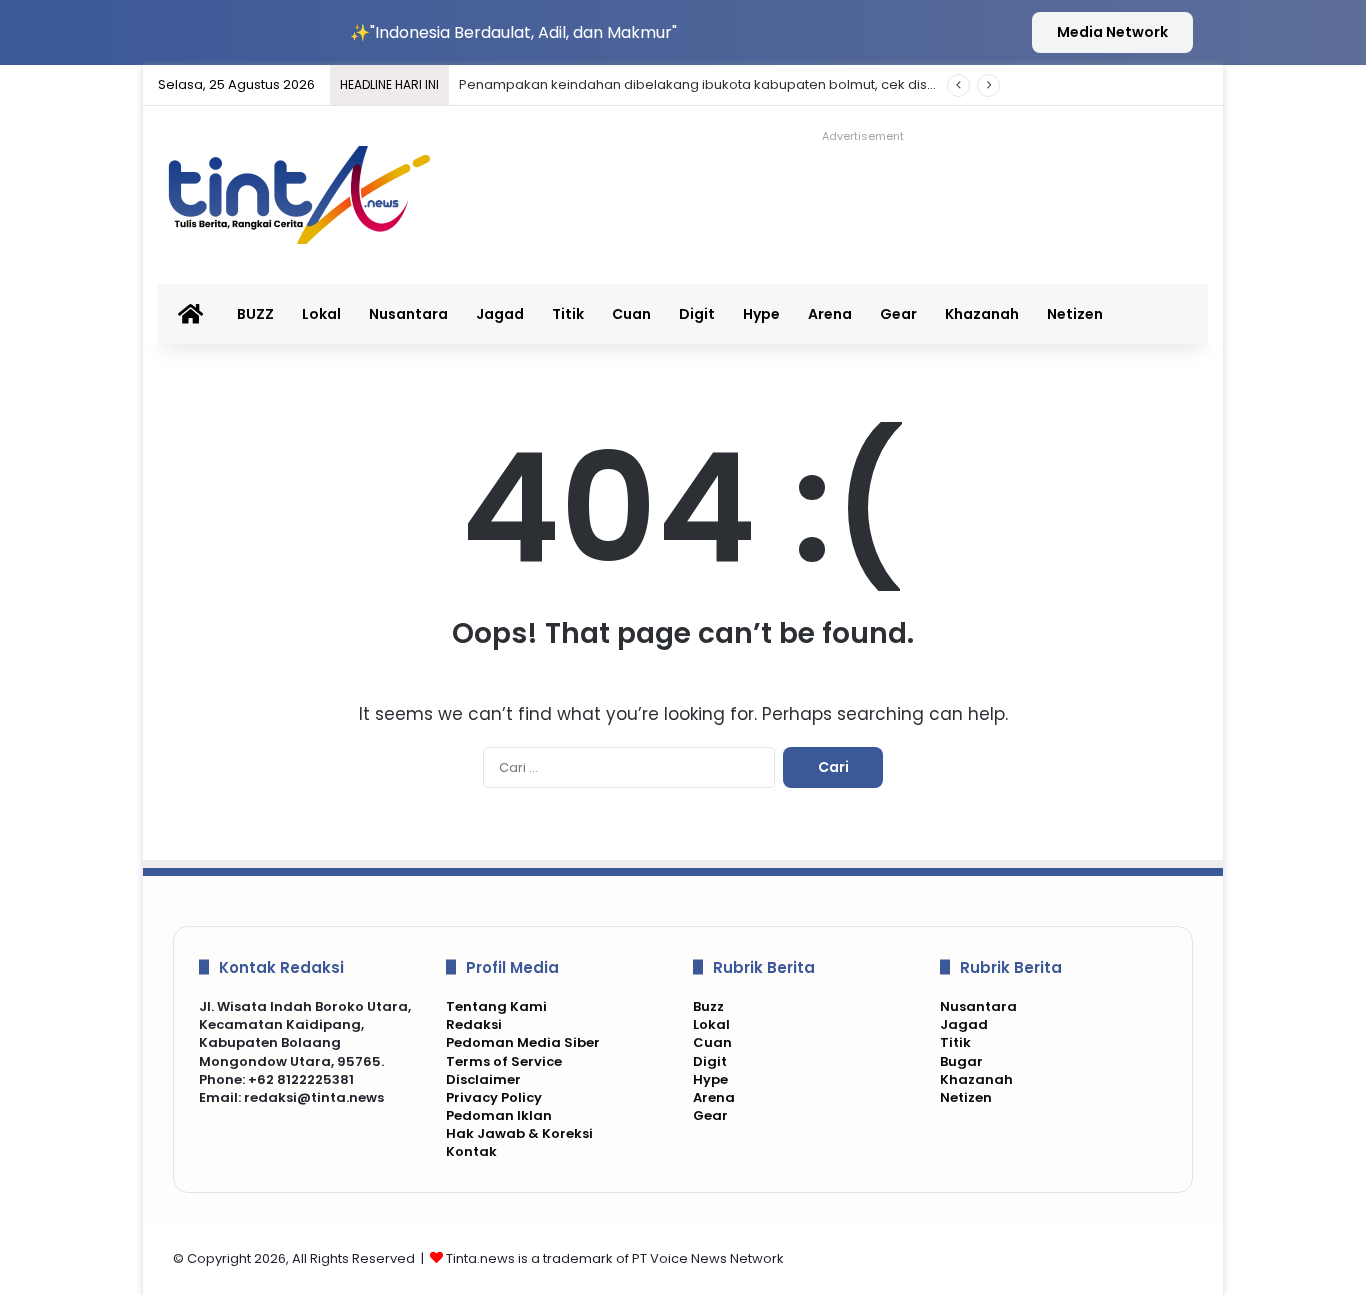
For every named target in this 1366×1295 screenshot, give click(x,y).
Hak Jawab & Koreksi (519, 1133)
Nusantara (408, 314)
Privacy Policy (494, 1097)
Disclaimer (483, 1079)
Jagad (500, 314)
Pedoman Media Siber (523, 1042)
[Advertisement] (882, 195)
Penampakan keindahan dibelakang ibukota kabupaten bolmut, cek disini (700, 84)
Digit (697, 314)
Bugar (961, 1061)
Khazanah (982, 314)
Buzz (708, 1006)
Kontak (471, 1151)
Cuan (631, 314)
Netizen (1075, 314)
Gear (898, 314)
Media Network (1112, 32)
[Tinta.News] (310, 195)
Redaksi (474, 1024)
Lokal (321, 314)
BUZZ (255, 314)
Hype (761, 314)
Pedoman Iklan (499, 1115)
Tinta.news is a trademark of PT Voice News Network (615, 1258)
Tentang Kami (496, 1006)
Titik (568, 314)
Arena (830, 314)
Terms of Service (504, 1061)
